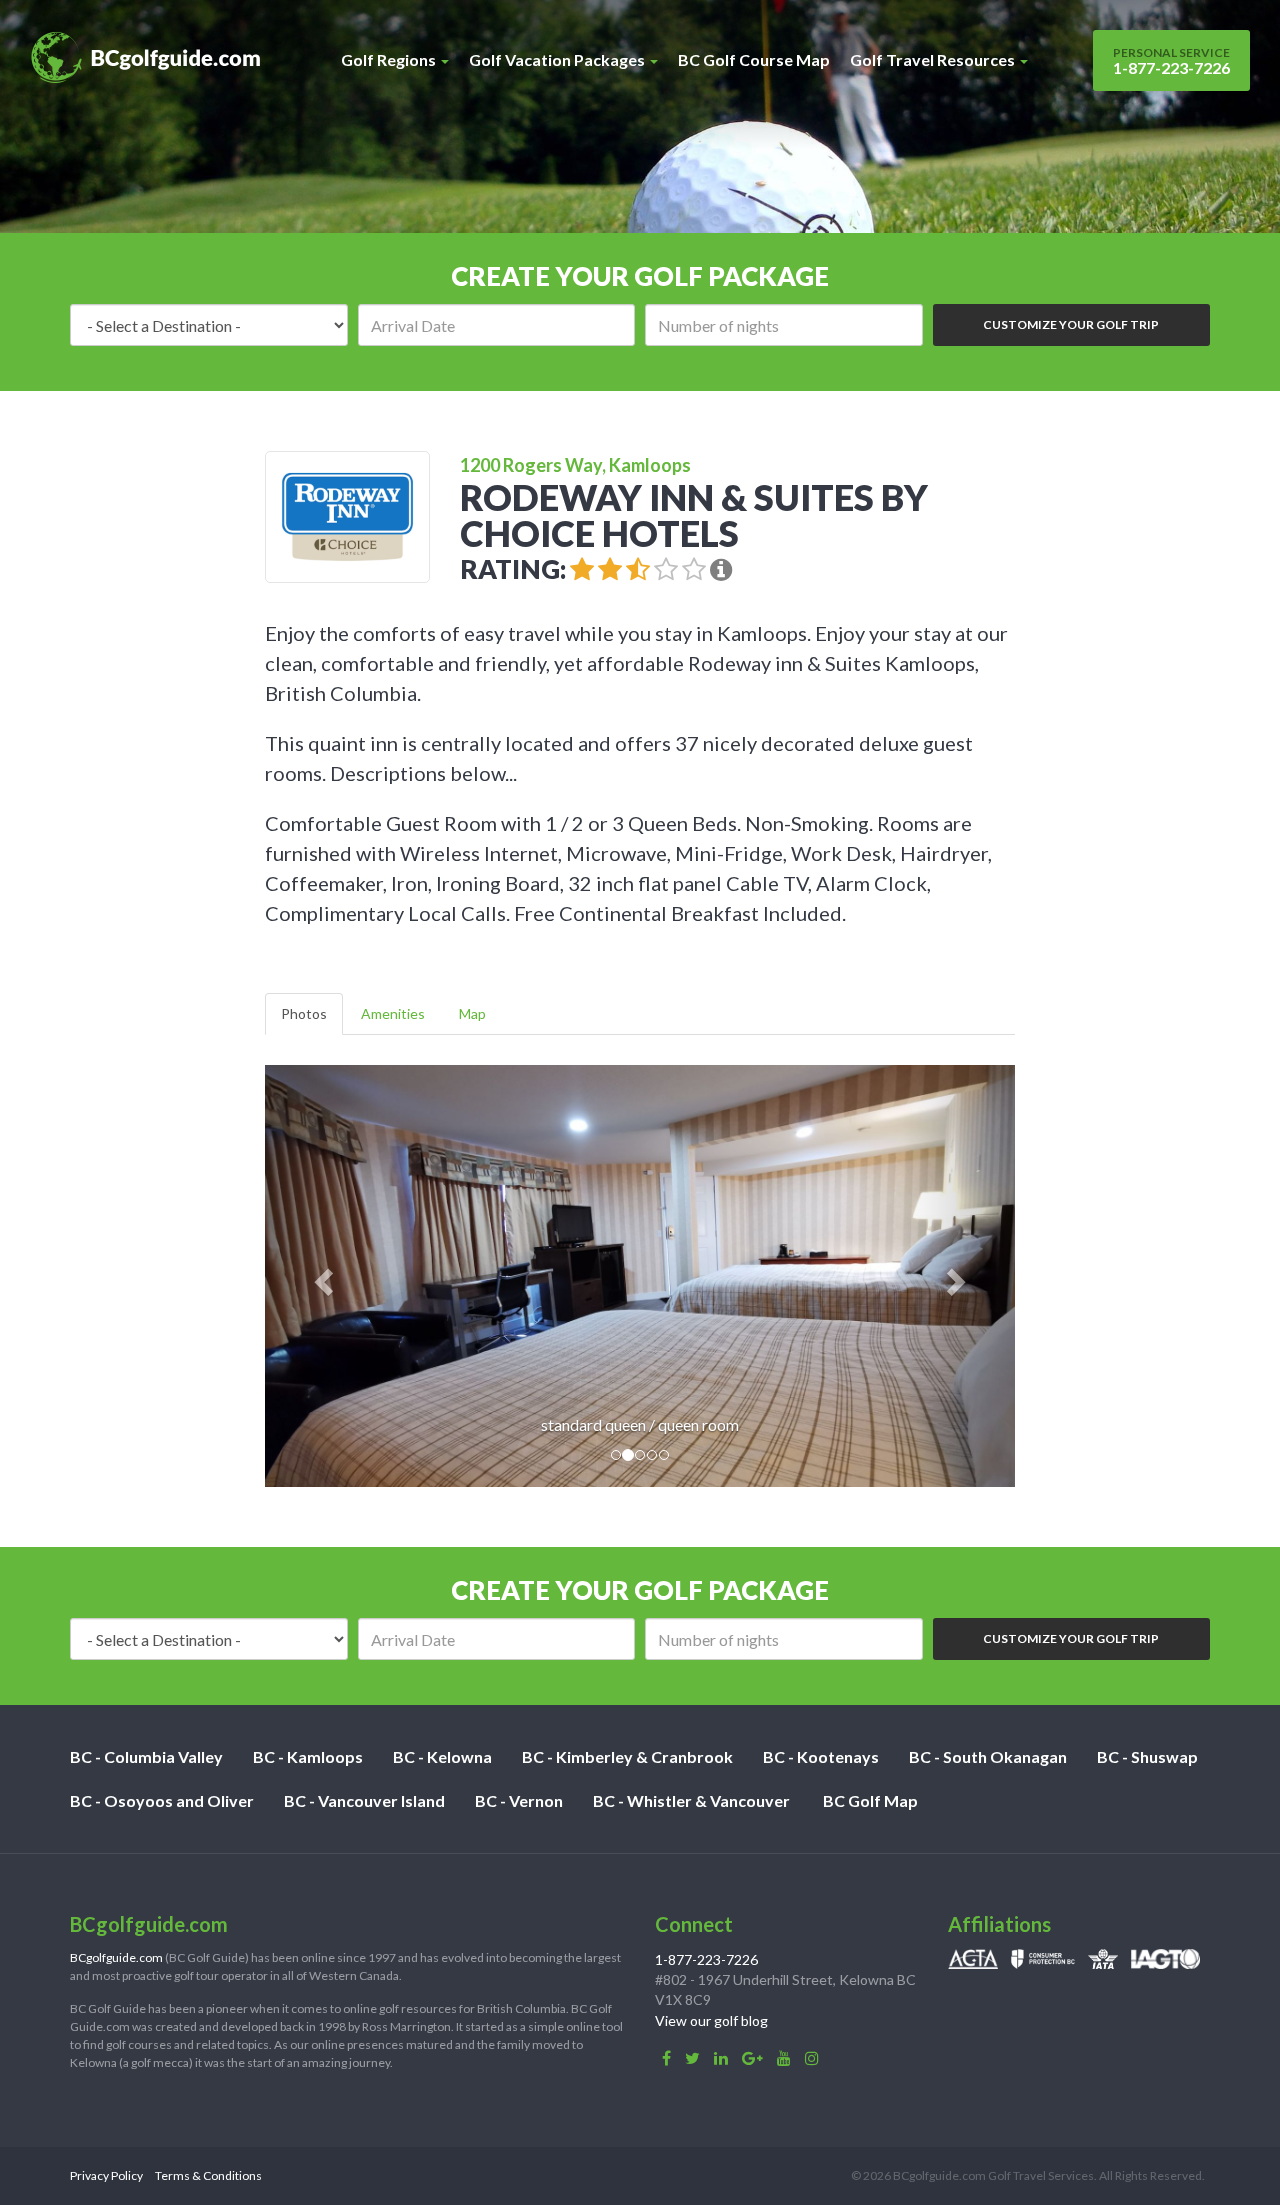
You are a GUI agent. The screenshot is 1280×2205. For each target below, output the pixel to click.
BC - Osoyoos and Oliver (162, 1800)
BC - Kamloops (308, 1756)
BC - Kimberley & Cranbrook (627, 1756)
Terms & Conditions (208, 2175)
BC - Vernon (519, 1800)
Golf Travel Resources (934, 59)
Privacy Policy (106, 2175)
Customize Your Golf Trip (1071, 324)
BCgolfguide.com (116, 1957)
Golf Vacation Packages (558, 59)
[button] (321, 1276)
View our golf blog (711, 2020)
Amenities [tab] (393, 1013)
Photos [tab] (304, 1013)
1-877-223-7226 (1171, 61)
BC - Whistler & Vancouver (691, 1800)
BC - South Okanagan (988, 1756)
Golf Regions (390, 59)
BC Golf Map (870, 1800)
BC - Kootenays (821, 1756)
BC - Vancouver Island (364, 1800)
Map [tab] (472, 1013)
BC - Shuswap (1147, 1756)
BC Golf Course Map (754, 59)
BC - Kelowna (442, 1756)
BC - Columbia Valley (146, 1756)
